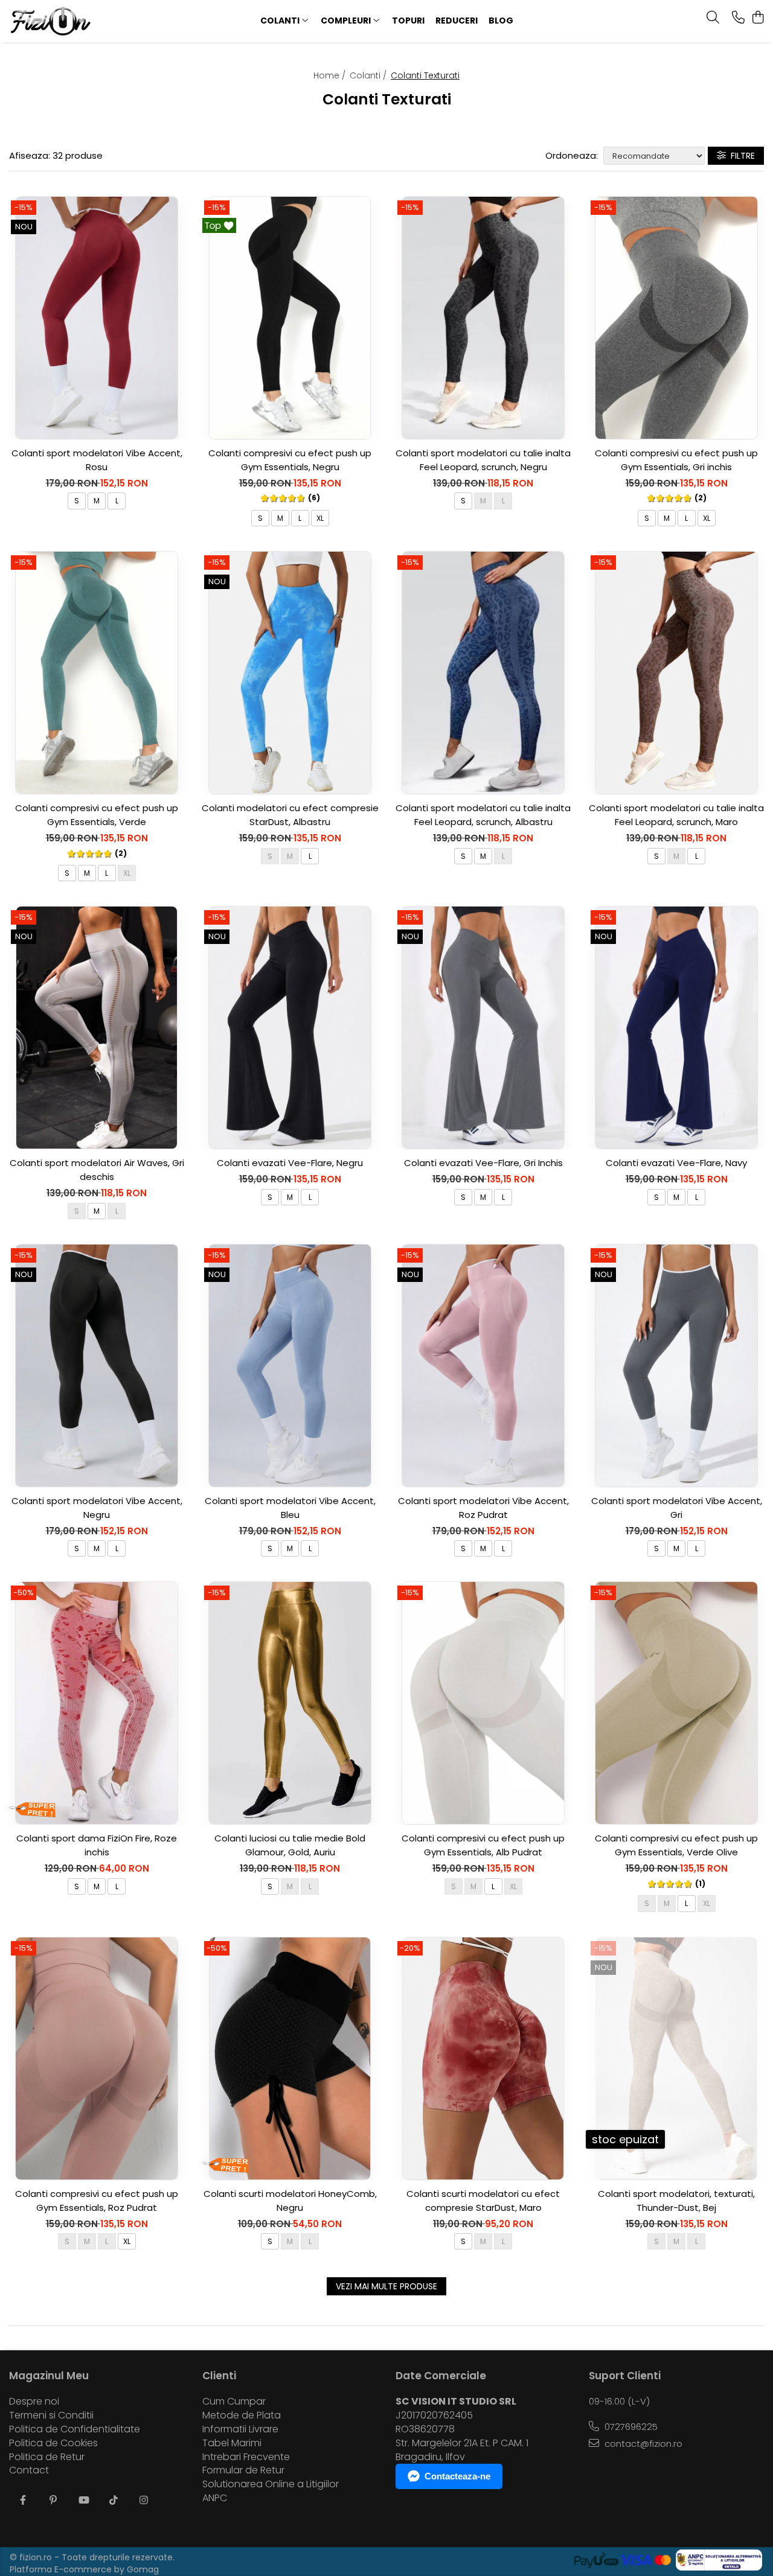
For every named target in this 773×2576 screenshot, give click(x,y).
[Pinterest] (53, 2501)
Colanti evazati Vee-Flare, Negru (290, 1163)
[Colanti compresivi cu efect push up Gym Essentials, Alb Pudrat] (483, 1703)
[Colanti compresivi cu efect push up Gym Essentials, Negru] (290, 318)
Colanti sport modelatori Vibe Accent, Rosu (97, 460)
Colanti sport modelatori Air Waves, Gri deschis (97, 1170)
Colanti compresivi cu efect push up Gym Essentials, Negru (290, 460)
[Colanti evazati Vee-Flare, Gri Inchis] (483, 1028)
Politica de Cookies (53, 2443)
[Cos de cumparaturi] (758, 18)
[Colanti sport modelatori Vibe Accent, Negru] (97, 1366)
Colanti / (369, 75)
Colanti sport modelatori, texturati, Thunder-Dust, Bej (676, 2201)
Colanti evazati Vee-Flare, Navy (676, 1163)
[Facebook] (23, 2501)
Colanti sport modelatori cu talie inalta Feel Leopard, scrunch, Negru (483, 460)
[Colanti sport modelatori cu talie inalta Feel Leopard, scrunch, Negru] (483, 318)
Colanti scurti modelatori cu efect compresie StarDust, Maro (483, 2201)
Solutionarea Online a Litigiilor (271, 2484)
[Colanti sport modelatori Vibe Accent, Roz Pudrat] (483, 1366)
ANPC (215, 2498)
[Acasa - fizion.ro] (77, 21)
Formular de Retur (243, 2470)
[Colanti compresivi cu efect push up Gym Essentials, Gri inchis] (676, 318)
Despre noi (34, 2402)
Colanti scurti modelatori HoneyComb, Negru (290, 2201)
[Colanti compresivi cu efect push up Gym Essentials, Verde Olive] (676, 1703)
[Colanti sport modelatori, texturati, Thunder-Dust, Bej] (676, 2058)
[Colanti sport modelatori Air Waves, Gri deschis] (97, 1028)
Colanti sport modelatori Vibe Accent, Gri (677, 1508)
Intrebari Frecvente (246, 2457)
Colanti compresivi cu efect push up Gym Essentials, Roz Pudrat (97, 2201)
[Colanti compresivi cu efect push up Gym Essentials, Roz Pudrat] (97, 2058)
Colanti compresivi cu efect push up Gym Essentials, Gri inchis (676, 460)
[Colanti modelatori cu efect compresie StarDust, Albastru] (290, 673)
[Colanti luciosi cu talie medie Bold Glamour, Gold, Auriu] (290, 1703)
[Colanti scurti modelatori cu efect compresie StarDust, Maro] (483, 2058)
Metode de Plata (242, 2415)
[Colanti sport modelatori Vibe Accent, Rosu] (97, 318)
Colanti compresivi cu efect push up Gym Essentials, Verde (97, 815)
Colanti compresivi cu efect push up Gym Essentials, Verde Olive (676, 1845)
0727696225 (630, 2427)
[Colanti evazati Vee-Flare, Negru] (290, 1028)
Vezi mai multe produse (386, 2286)
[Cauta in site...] (713, 18)
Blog (501, 21)
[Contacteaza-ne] (738, 18)
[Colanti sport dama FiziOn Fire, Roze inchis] (97, 1703)
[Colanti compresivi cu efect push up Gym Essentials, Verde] (97, 673)
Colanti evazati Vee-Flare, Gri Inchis (483, 1163)
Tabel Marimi (232, 2443)
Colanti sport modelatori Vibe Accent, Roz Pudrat (483, 1508)
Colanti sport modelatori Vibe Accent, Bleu (290, 1508)
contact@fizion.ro (642, 2444)
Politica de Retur (47, 2457)
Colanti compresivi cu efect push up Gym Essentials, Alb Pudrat (483, 1845)
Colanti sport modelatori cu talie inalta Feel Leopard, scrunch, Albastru (483, 815)
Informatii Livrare (240, 2429)
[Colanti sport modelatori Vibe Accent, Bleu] (290, 1366)
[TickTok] (114, 2501)
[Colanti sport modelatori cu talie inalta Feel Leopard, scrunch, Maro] (676, 673)
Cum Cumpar (234, 2402)
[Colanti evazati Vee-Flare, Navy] (676, 1028)
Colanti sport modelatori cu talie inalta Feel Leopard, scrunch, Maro (676, 815)
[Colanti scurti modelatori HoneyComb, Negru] (290, 2058)
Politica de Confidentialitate (75, 2429)
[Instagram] (144, 2501)
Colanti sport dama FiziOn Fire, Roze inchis (97, 1845)
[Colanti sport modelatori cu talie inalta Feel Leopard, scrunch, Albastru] (483, 673)
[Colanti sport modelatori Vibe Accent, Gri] (676, 1366)
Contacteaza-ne (457, 2476)
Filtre (740, 156)
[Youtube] (83, 2501)
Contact (29, 2470)
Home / (331, 75)
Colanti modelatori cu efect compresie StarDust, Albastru (290, 815)
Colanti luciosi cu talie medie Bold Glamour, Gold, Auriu (290, 1845)
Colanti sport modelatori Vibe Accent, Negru (97, 1508)
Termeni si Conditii (51, 2415)
